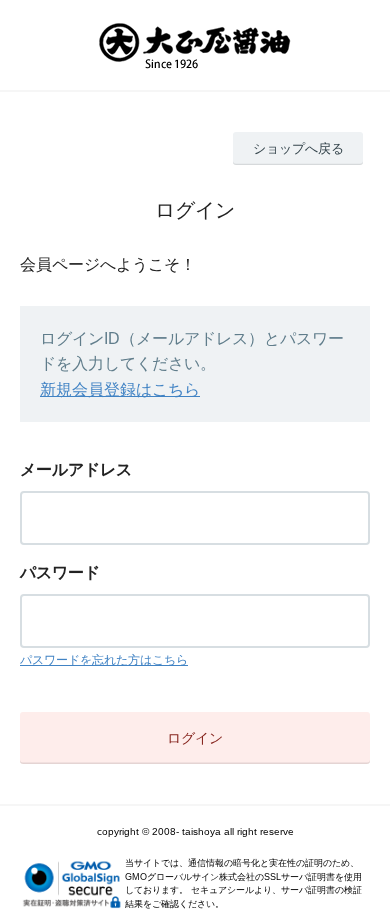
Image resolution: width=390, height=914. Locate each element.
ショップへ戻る (298, 148)
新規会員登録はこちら (120, 389)
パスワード (60, 572)
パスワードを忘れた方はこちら (104, 660)
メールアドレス (76, 469)
